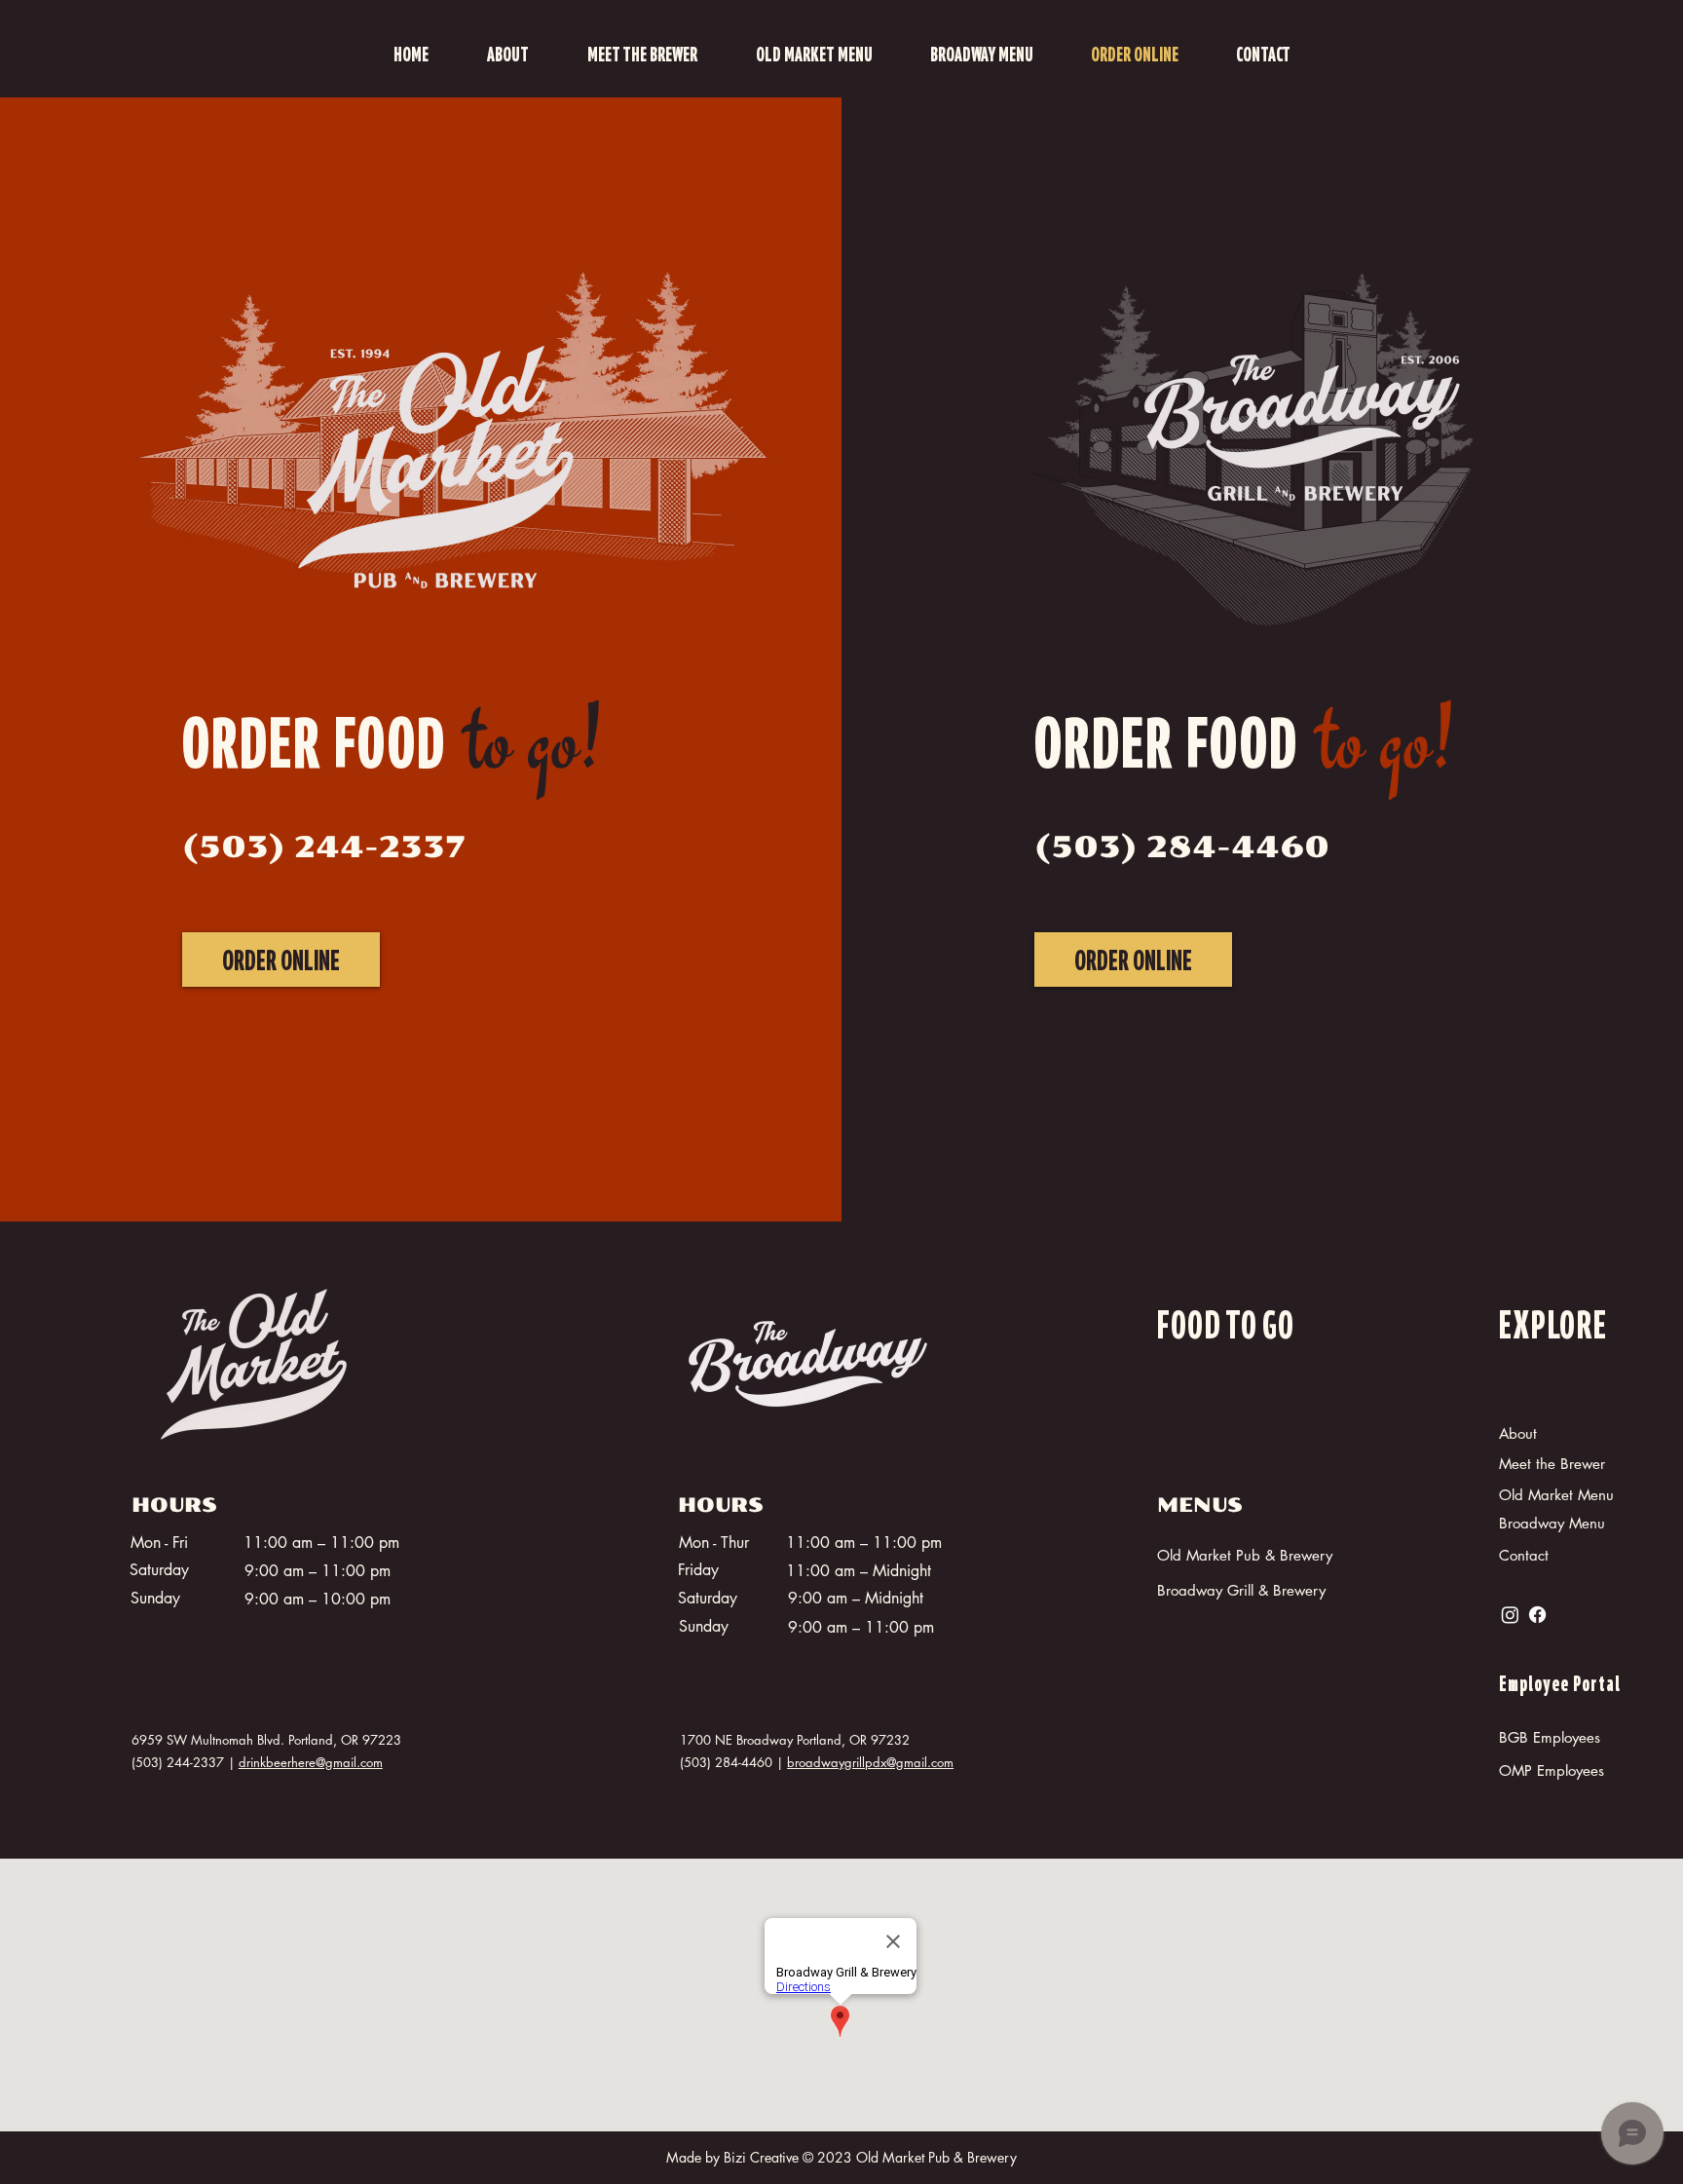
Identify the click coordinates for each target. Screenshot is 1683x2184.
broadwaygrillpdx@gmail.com (870, 1762)
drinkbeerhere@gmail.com (311, 1762)
